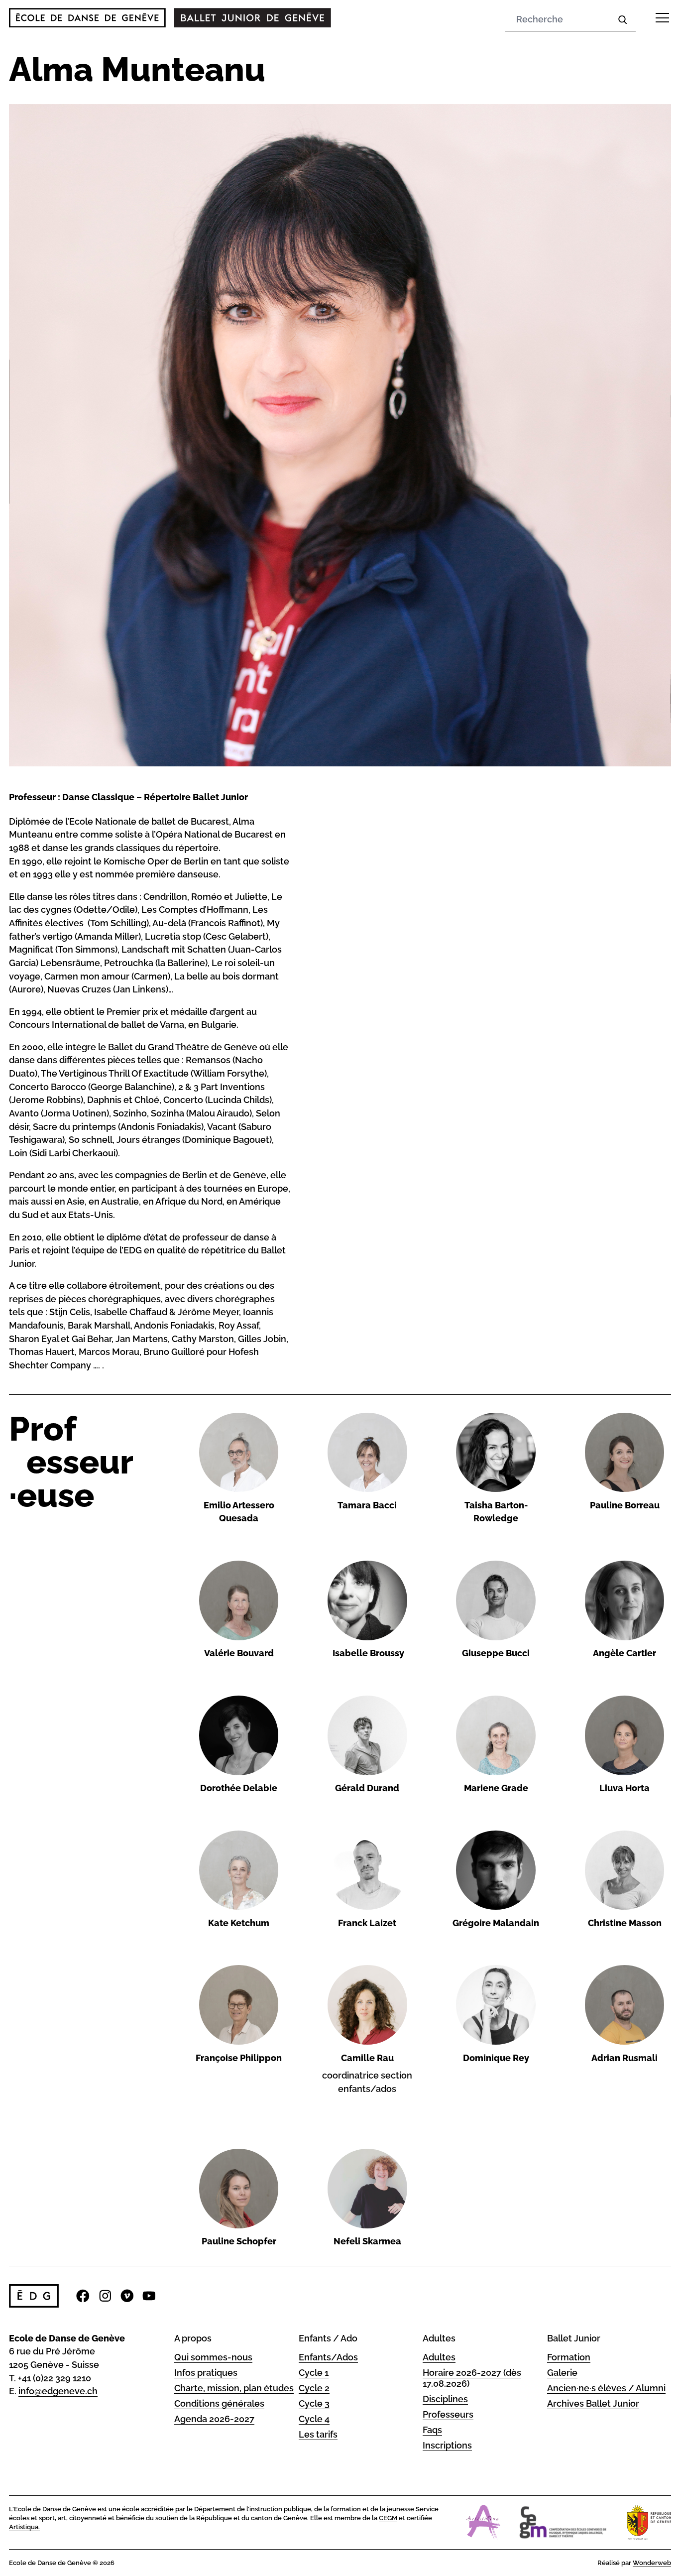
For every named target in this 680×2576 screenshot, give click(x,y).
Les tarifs (318, 2434)
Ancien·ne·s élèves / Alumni (606, 2388)
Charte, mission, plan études (234, 2388)
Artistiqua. (24, 2527)
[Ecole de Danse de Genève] (87, 18)
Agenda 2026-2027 (214, 2419)
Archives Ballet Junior (593, 2403)
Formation (569, 2357)
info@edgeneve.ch (58, 2391)
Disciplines (445, 2399)
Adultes (439, 2357)
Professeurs (448, 2414)
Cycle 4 (314, 2419)
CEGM (388, 2518)
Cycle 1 (314, 2373)
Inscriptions (447, 2445)
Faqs (432, 2430)
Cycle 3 (314, 2403)
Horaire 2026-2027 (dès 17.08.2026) (472, 2378)
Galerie (562, 2373)
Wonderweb (652, 2563)
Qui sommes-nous (213, 2357)
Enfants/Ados (328, 2357)
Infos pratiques (206, 2373)
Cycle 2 (314, 2388)
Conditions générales (219, 2403)
